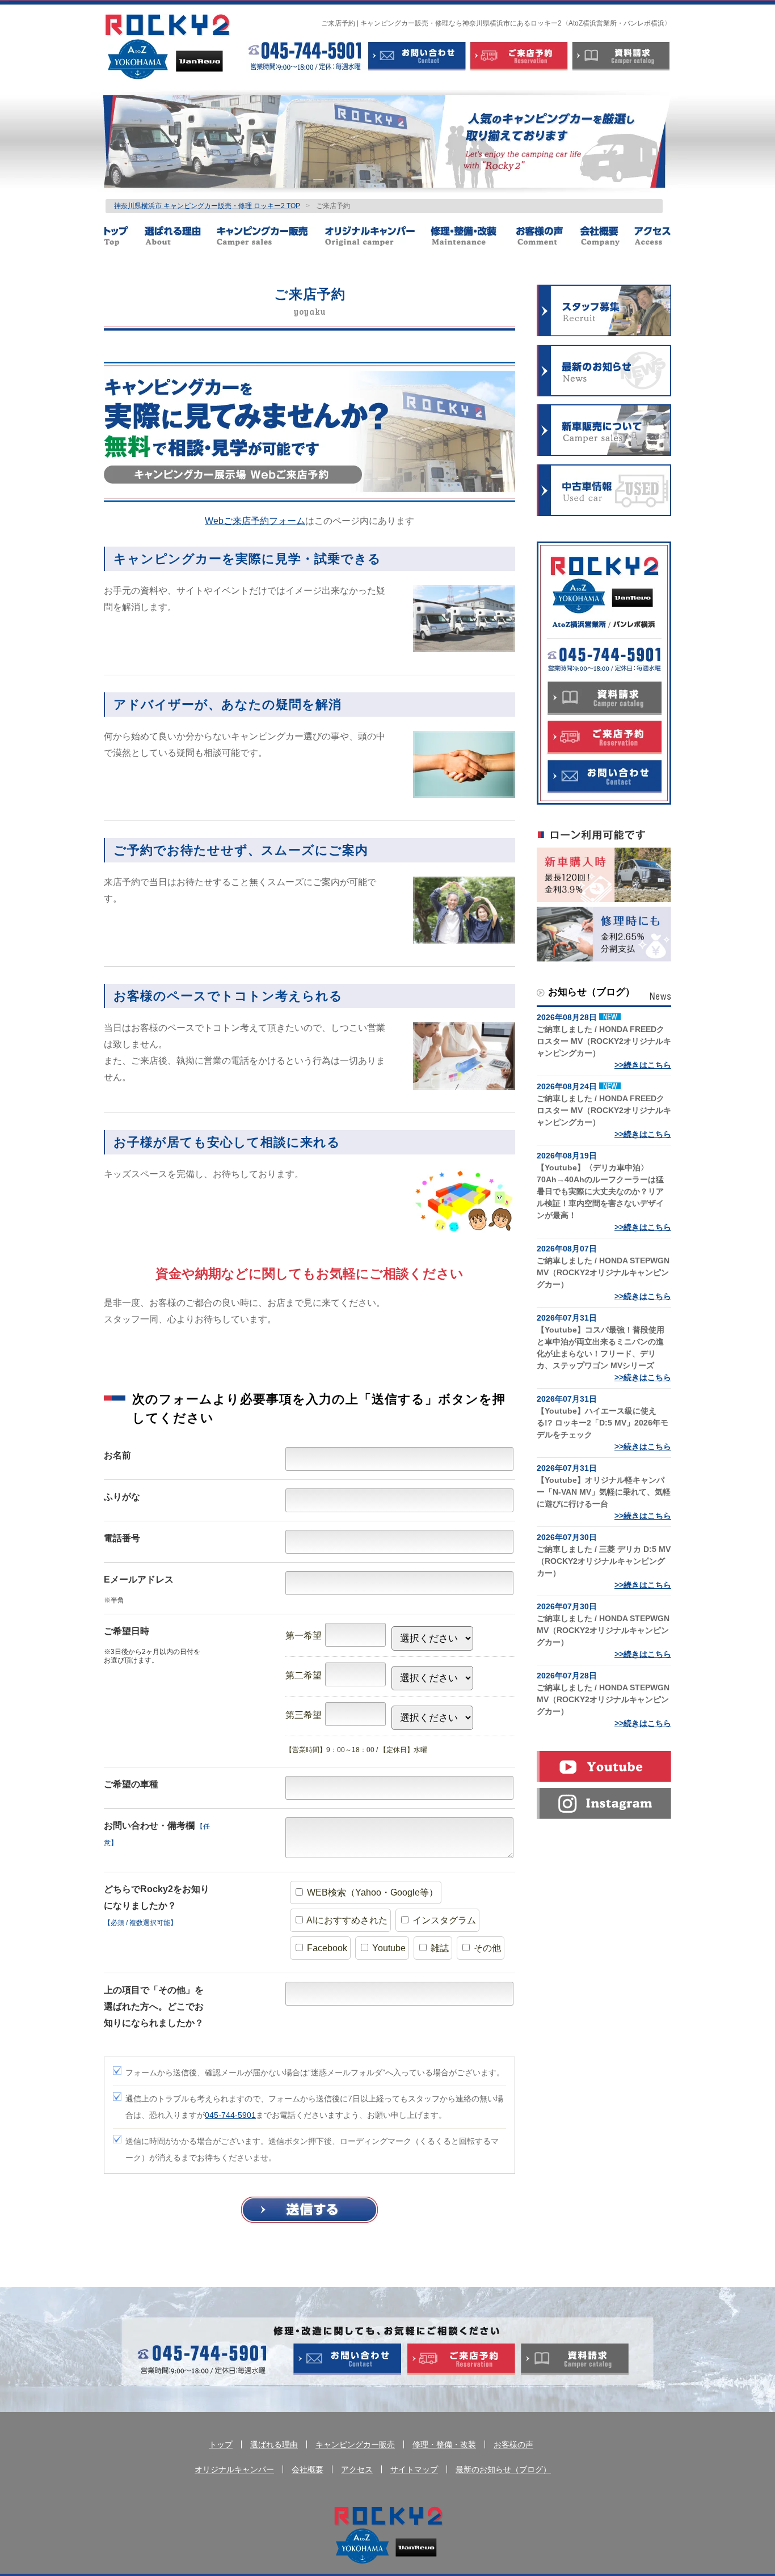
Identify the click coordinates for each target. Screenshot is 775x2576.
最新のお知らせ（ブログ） (503, 2469)
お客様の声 (547, 236)
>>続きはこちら (643, 1065)
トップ (124, 236)
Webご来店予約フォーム (255, 521)
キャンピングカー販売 (270, 236)
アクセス (652, 236)
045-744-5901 (230, 2115)
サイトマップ (414, 2469)
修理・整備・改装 (473, 236)
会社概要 (606, 236)
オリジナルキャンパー (377, 236)
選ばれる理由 (180, 236)
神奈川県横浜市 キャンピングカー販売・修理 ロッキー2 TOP (207, 206)
